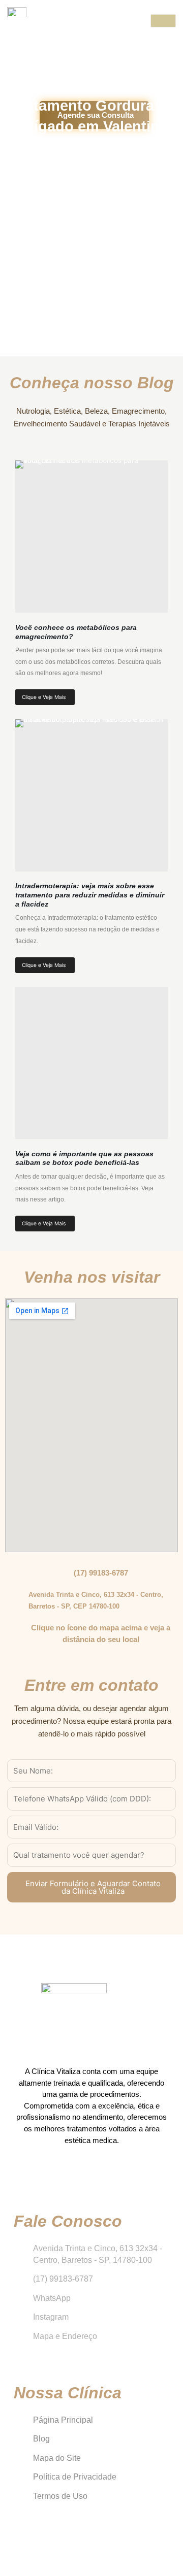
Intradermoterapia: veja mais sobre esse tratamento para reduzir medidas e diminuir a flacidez (90, 895)
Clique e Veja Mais (44, 697)
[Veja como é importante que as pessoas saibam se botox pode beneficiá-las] (91, 1063)
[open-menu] (163, 21)
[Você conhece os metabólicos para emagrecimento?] (91, 537)
